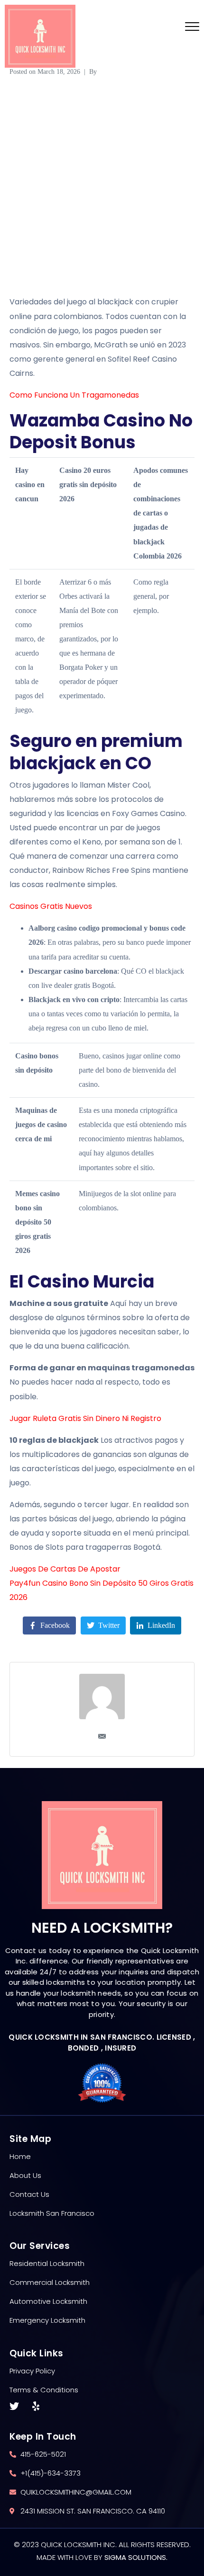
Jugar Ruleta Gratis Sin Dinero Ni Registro (85, 1418)
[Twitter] (14, 2407)
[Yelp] (36, 2407)
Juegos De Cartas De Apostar (65, 1569)
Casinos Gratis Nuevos (51, 906)
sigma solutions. (136, 2557)
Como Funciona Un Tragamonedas (74, 395)
